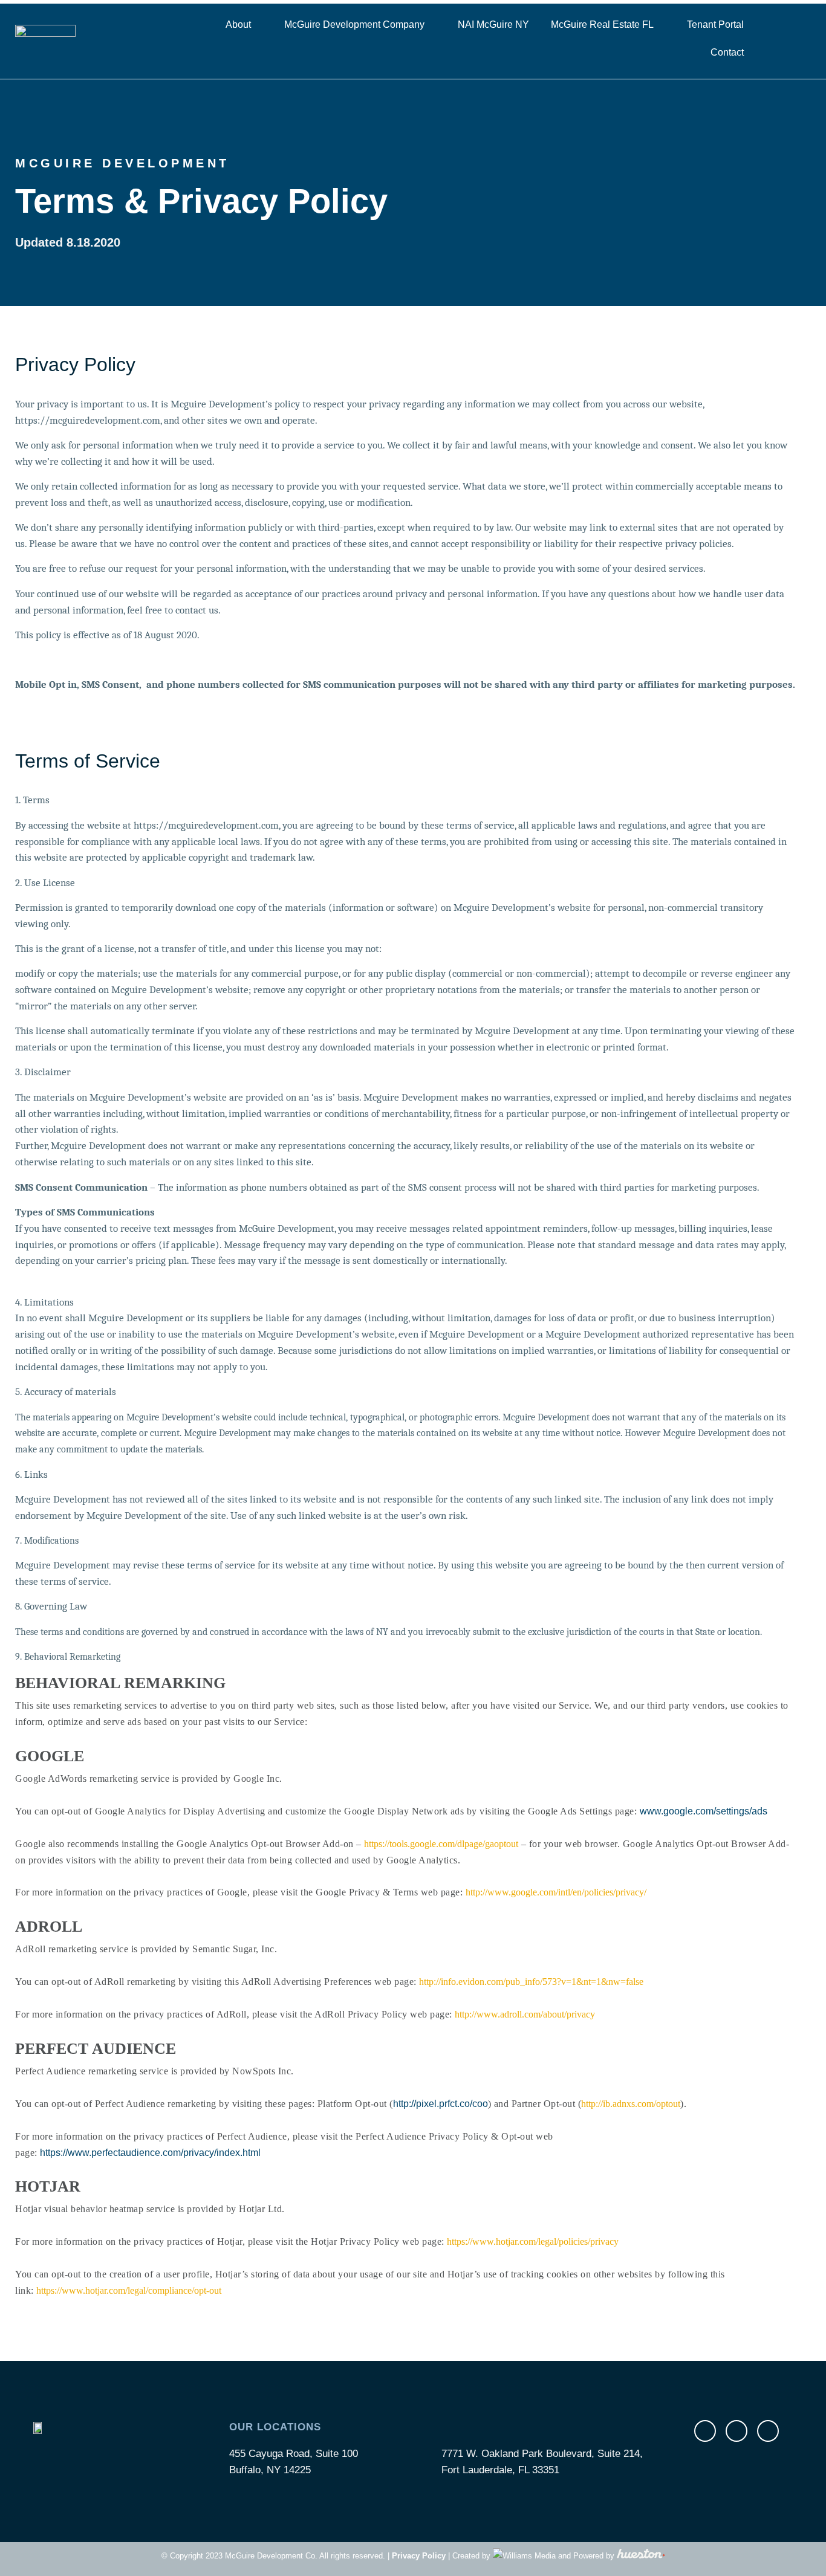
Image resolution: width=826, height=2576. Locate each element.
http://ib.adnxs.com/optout (631, 2104)
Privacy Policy (419, 2556)
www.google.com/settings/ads (704, 1811)
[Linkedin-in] (768, 2431)
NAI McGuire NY (493, 24)
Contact (727, 52)
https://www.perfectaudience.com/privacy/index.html (150, 2153)
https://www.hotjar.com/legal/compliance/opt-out (129, 2290)
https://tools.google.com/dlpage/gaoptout (441, 1844)
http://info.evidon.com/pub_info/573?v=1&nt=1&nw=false (531, 1982)
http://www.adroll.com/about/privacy (525, 2014)
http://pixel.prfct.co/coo (441, 2104)
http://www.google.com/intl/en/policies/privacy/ (556, 1892)
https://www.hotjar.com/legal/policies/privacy (533, 2241)
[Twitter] (737, 2431)
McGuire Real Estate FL (602, 24)
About (238, 24)
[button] (795, 39)
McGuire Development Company (354, 24)
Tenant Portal (715, 24)
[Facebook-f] (705, 2431)
